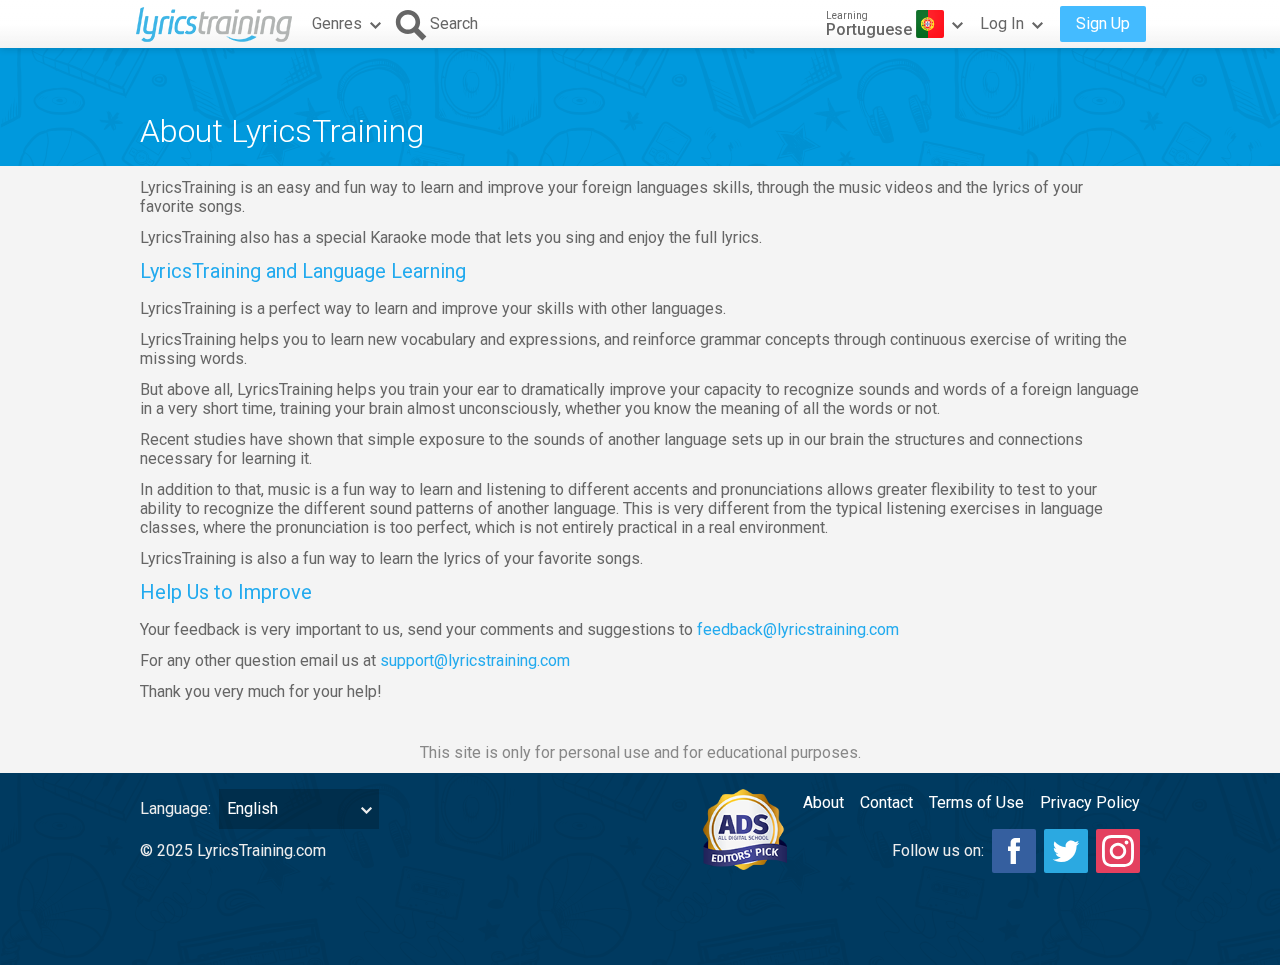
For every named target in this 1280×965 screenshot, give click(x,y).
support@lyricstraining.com (475, 660)
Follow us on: (938, 850)
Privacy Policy (1090, 802)
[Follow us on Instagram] (1118, 851)
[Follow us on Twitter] (1066, 851)
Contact (886, 802)
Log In (1002, 23)
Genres (337, 23)
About (823, 802)
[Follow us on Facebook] (1014, 851)
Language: (175, 808)
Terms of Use (976, 802)
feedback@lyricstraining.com (798, 629)
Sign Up (1103, 23)
